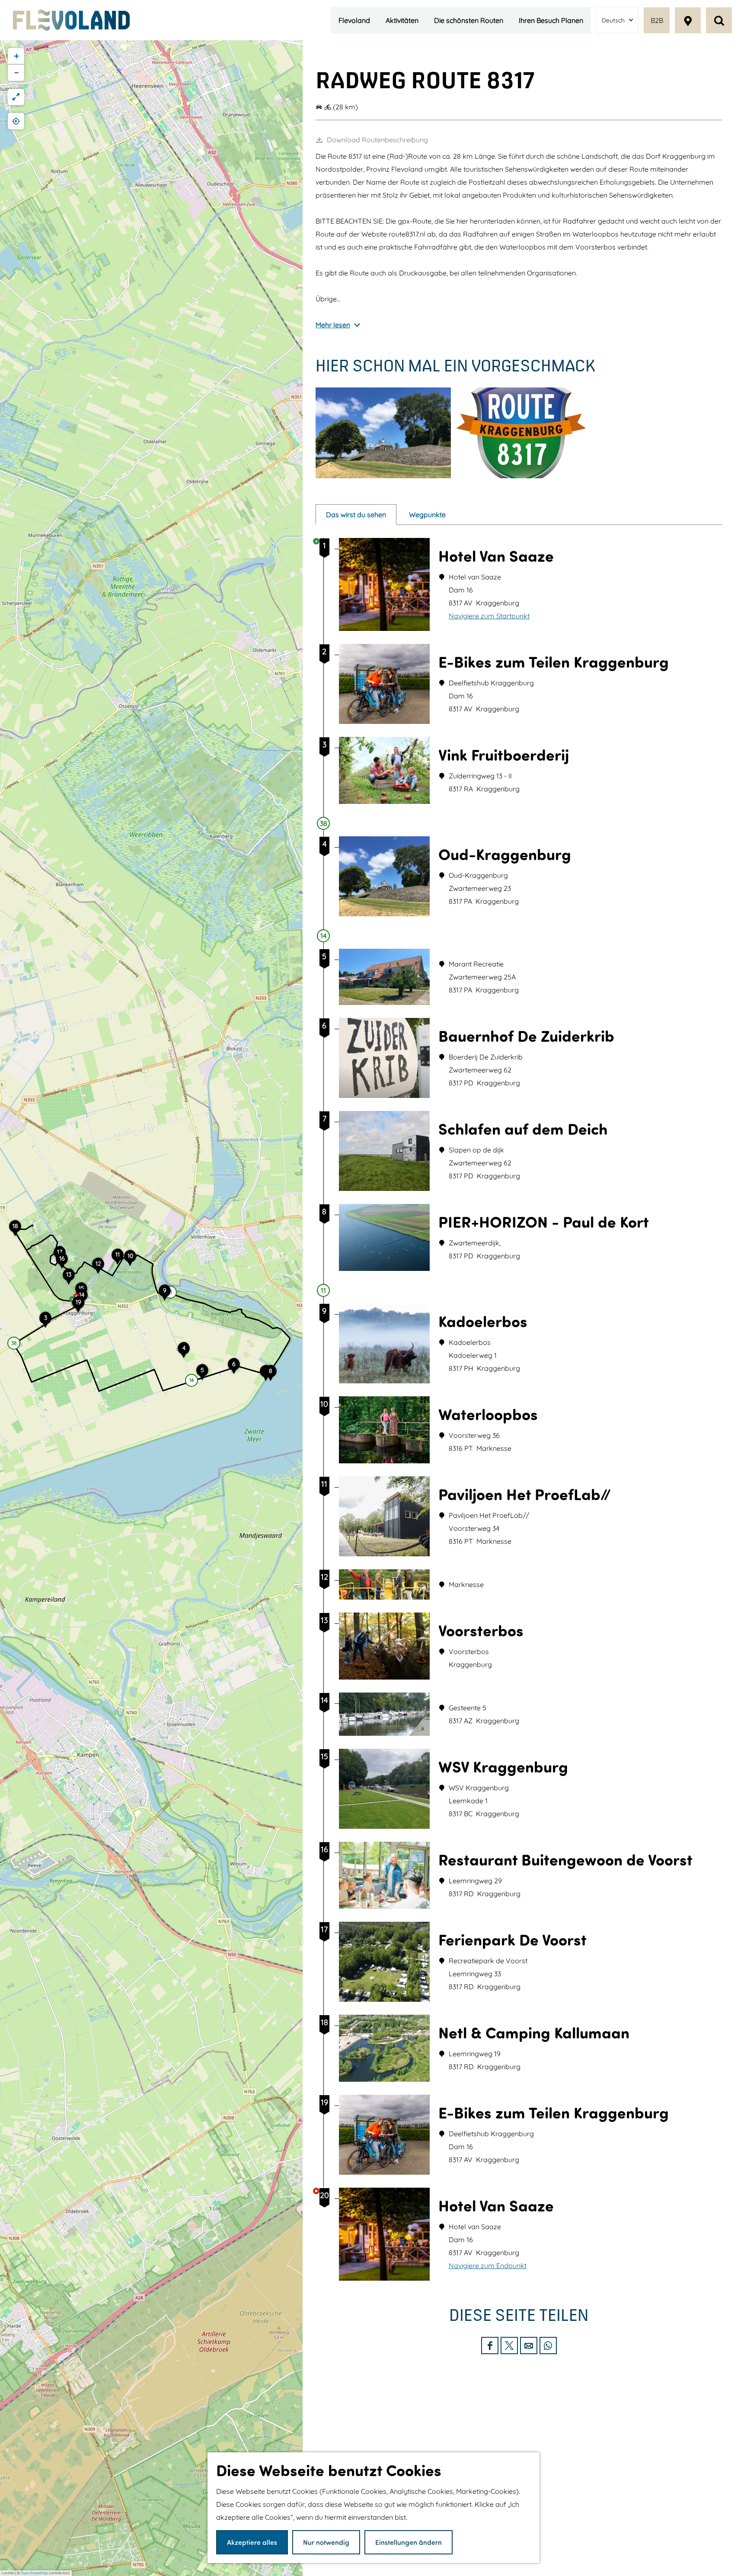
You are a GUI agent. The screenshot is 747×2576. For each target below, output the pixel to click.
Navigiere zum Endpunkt (488, 2266)
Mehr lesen (333, 325)
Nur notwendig (326, 2542)
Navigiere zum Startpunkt (489, 616)
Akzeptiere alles (252, 2542)
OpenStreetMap (34, 2573)
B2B (657, 20)
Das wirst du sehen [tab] (356, 515)
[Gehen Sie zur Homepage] (71, 20)
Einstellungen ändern (409, 2542)
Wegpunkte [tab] (427, 515)
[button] (45, 1322)
